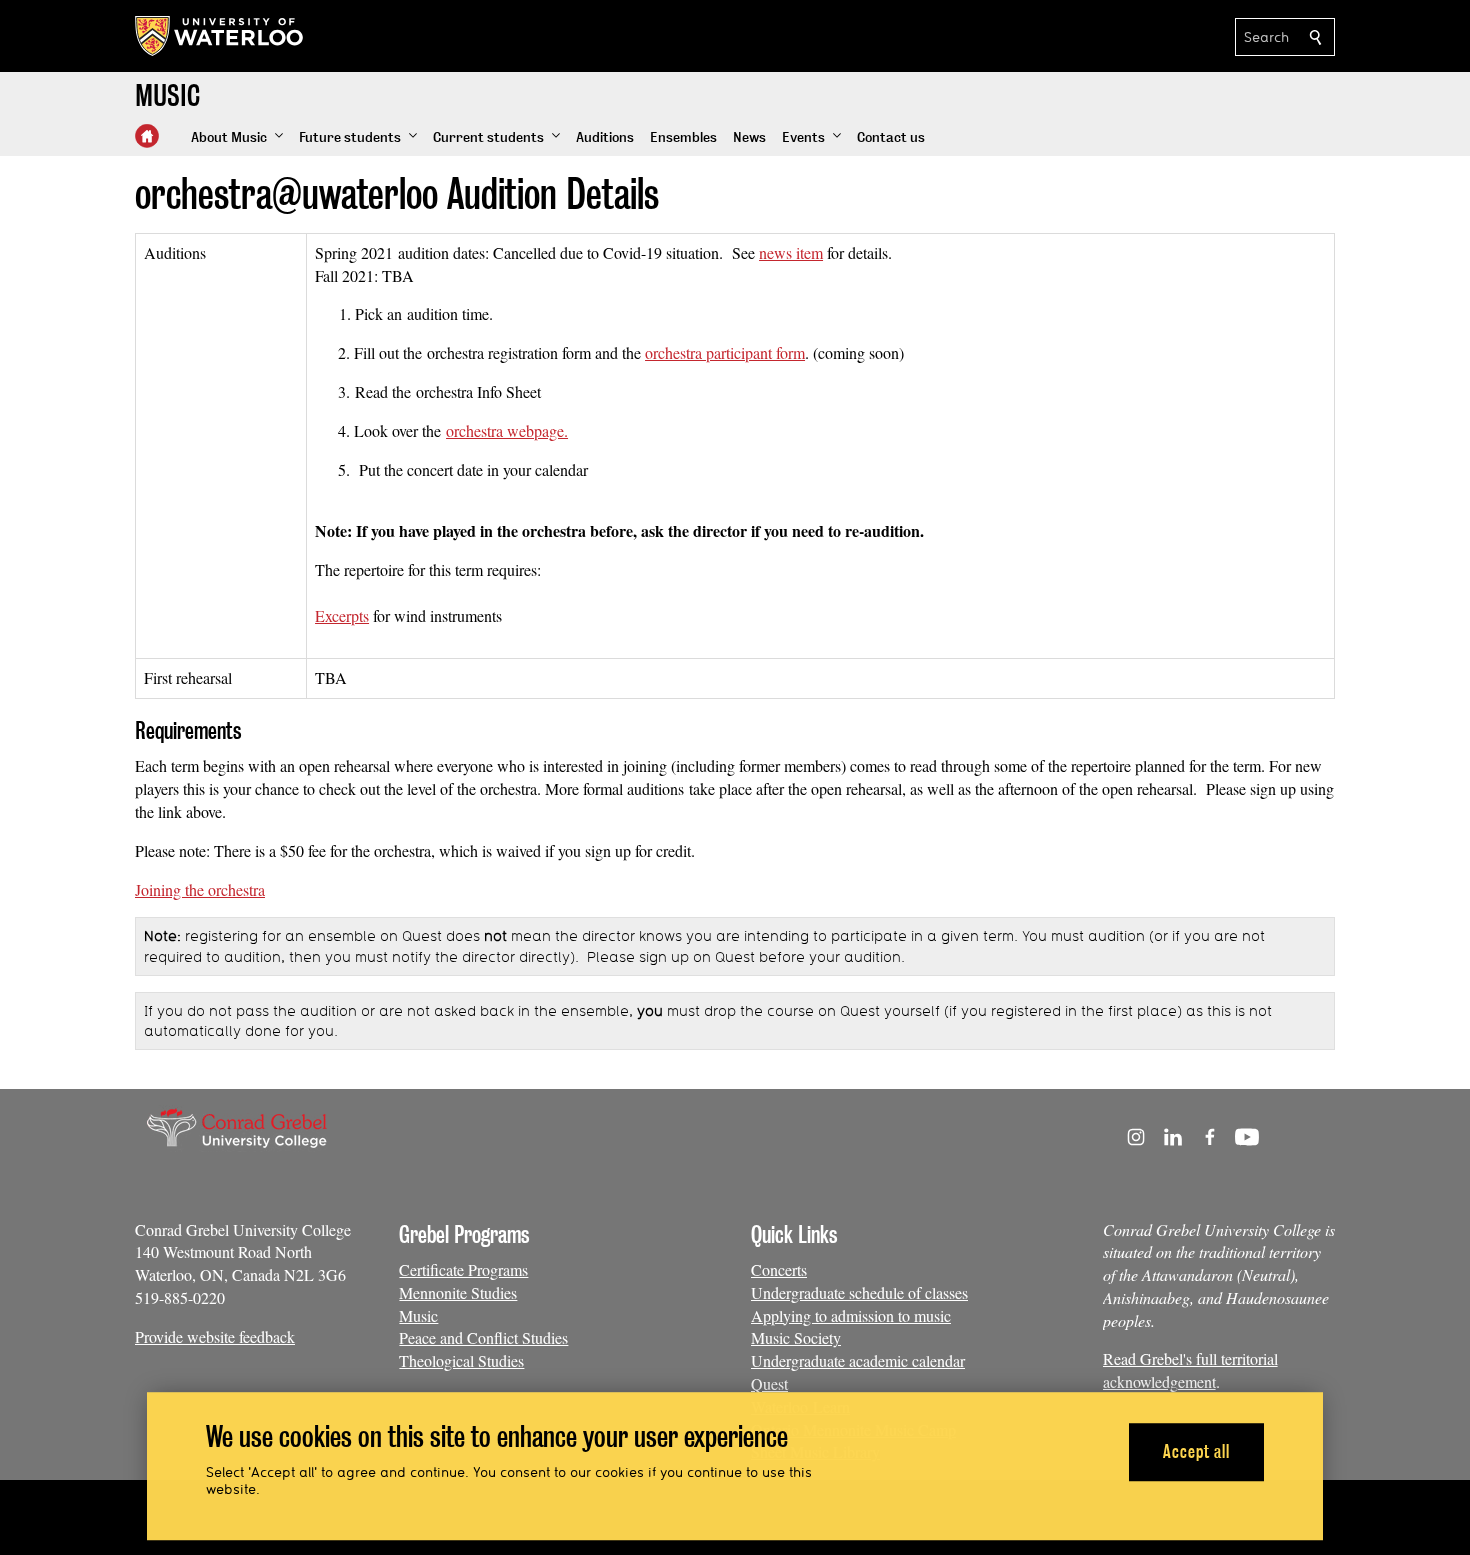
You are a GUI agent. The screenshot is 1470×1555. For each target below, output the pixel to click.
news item (791, 252)
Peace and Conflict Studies (483, 1337)
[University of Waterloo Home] (220, 36)
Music (418, 1315)
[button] (237, 138)
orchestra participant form (725, 352)
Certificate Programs (463, 1269)
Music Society (796, 1337)
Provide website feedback (215, 1336)
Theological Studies (461, 1360)
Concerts (779, 1269)
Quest (769, 1383)
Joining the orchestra (200, 889)
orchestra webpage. (507, 430)
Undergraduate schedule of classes (859, 1292)
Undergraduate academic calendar (858, 1360)
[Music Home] (147, 136)
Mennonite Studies (458, 1292)
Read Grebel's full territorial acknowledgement (1190, 1370)
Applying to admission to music (851, 1315)
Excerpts (342, 615)
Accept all (1196, 1451)
